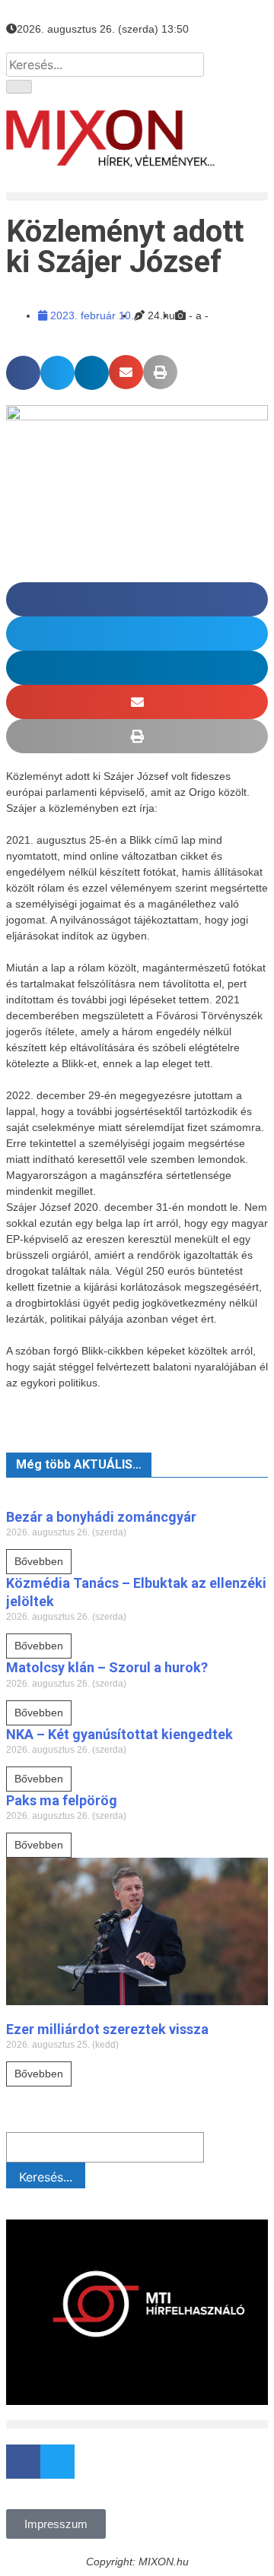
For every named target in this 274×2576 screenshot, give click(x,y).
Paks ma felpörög (62, 1800)
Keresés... (46, 2177)
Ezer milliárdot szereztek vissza (107, 2029)
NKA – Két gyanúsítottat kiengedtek (119, 1734)
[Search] (19, 87)
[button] (137, 196)
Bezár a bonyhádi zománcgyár (101, 1517)
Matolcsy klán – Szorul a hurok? (107, 1667)
